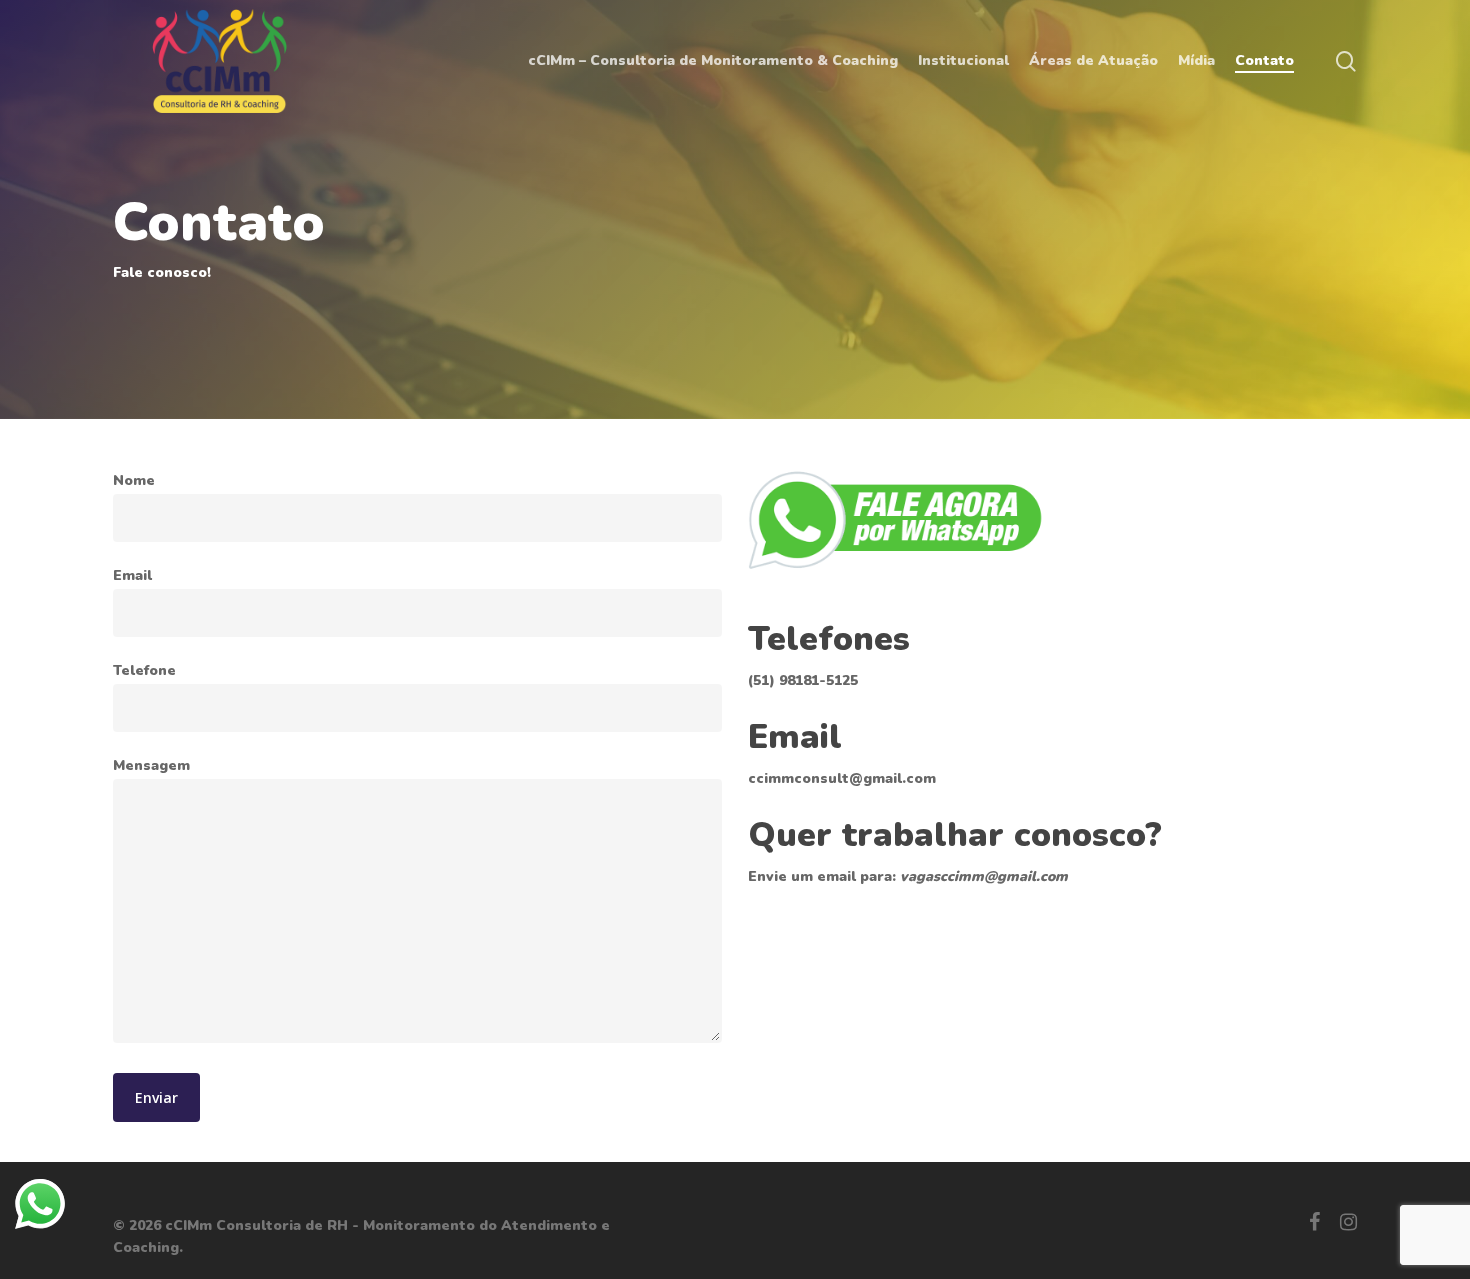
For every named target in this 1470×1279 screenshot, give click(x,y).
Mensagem (151, 765)
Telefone (144, 670)
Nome (134, 480)
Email (132, 575)
